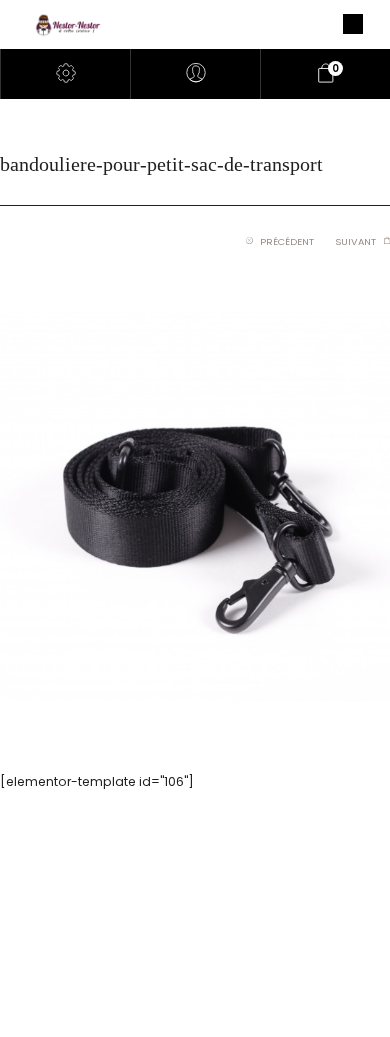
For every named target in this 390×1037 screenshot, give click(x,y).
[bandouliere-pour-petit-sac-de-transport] (195, 506)
